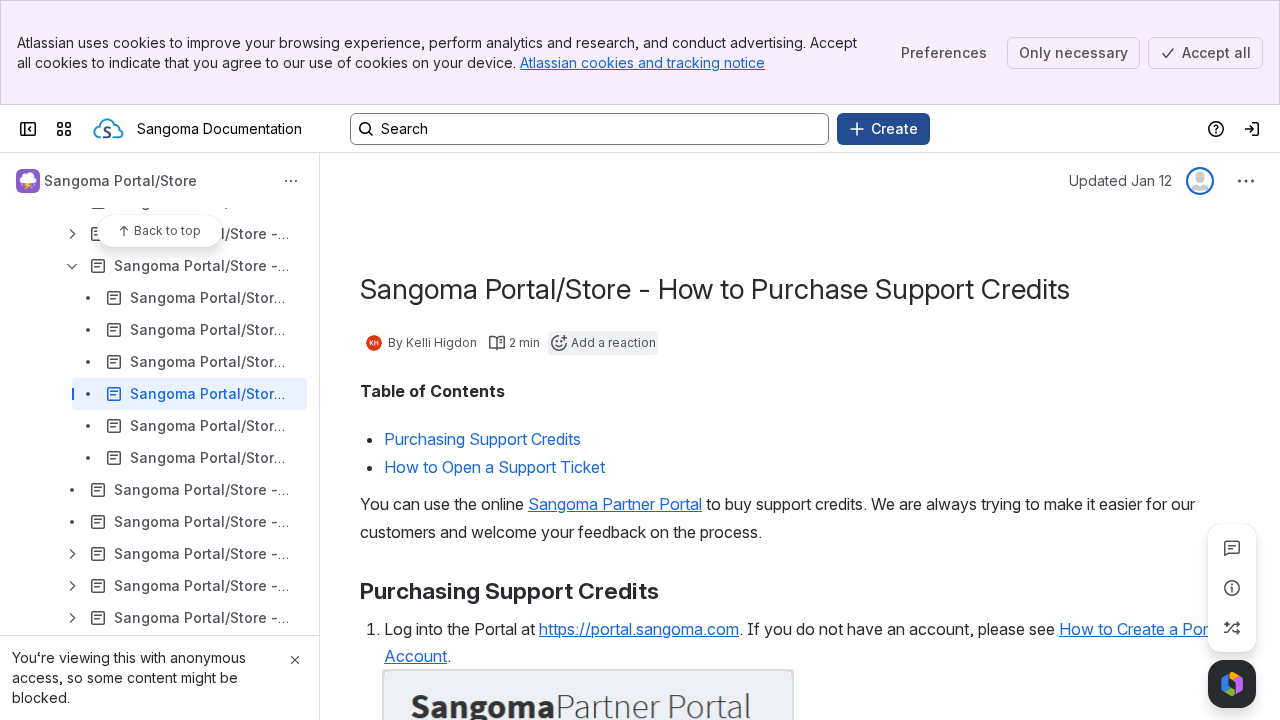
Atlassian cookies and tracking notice (642, 62)
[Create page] (1232, 628)
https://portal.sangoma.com (639, 629)
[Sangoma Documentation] (108, 129)
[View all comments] (1232, 548)
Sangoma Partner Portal (615, 504)
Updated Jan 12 (1120, 180)
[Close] (295, 660)
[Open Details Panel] (1232, 588)
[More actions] (291, 181)
